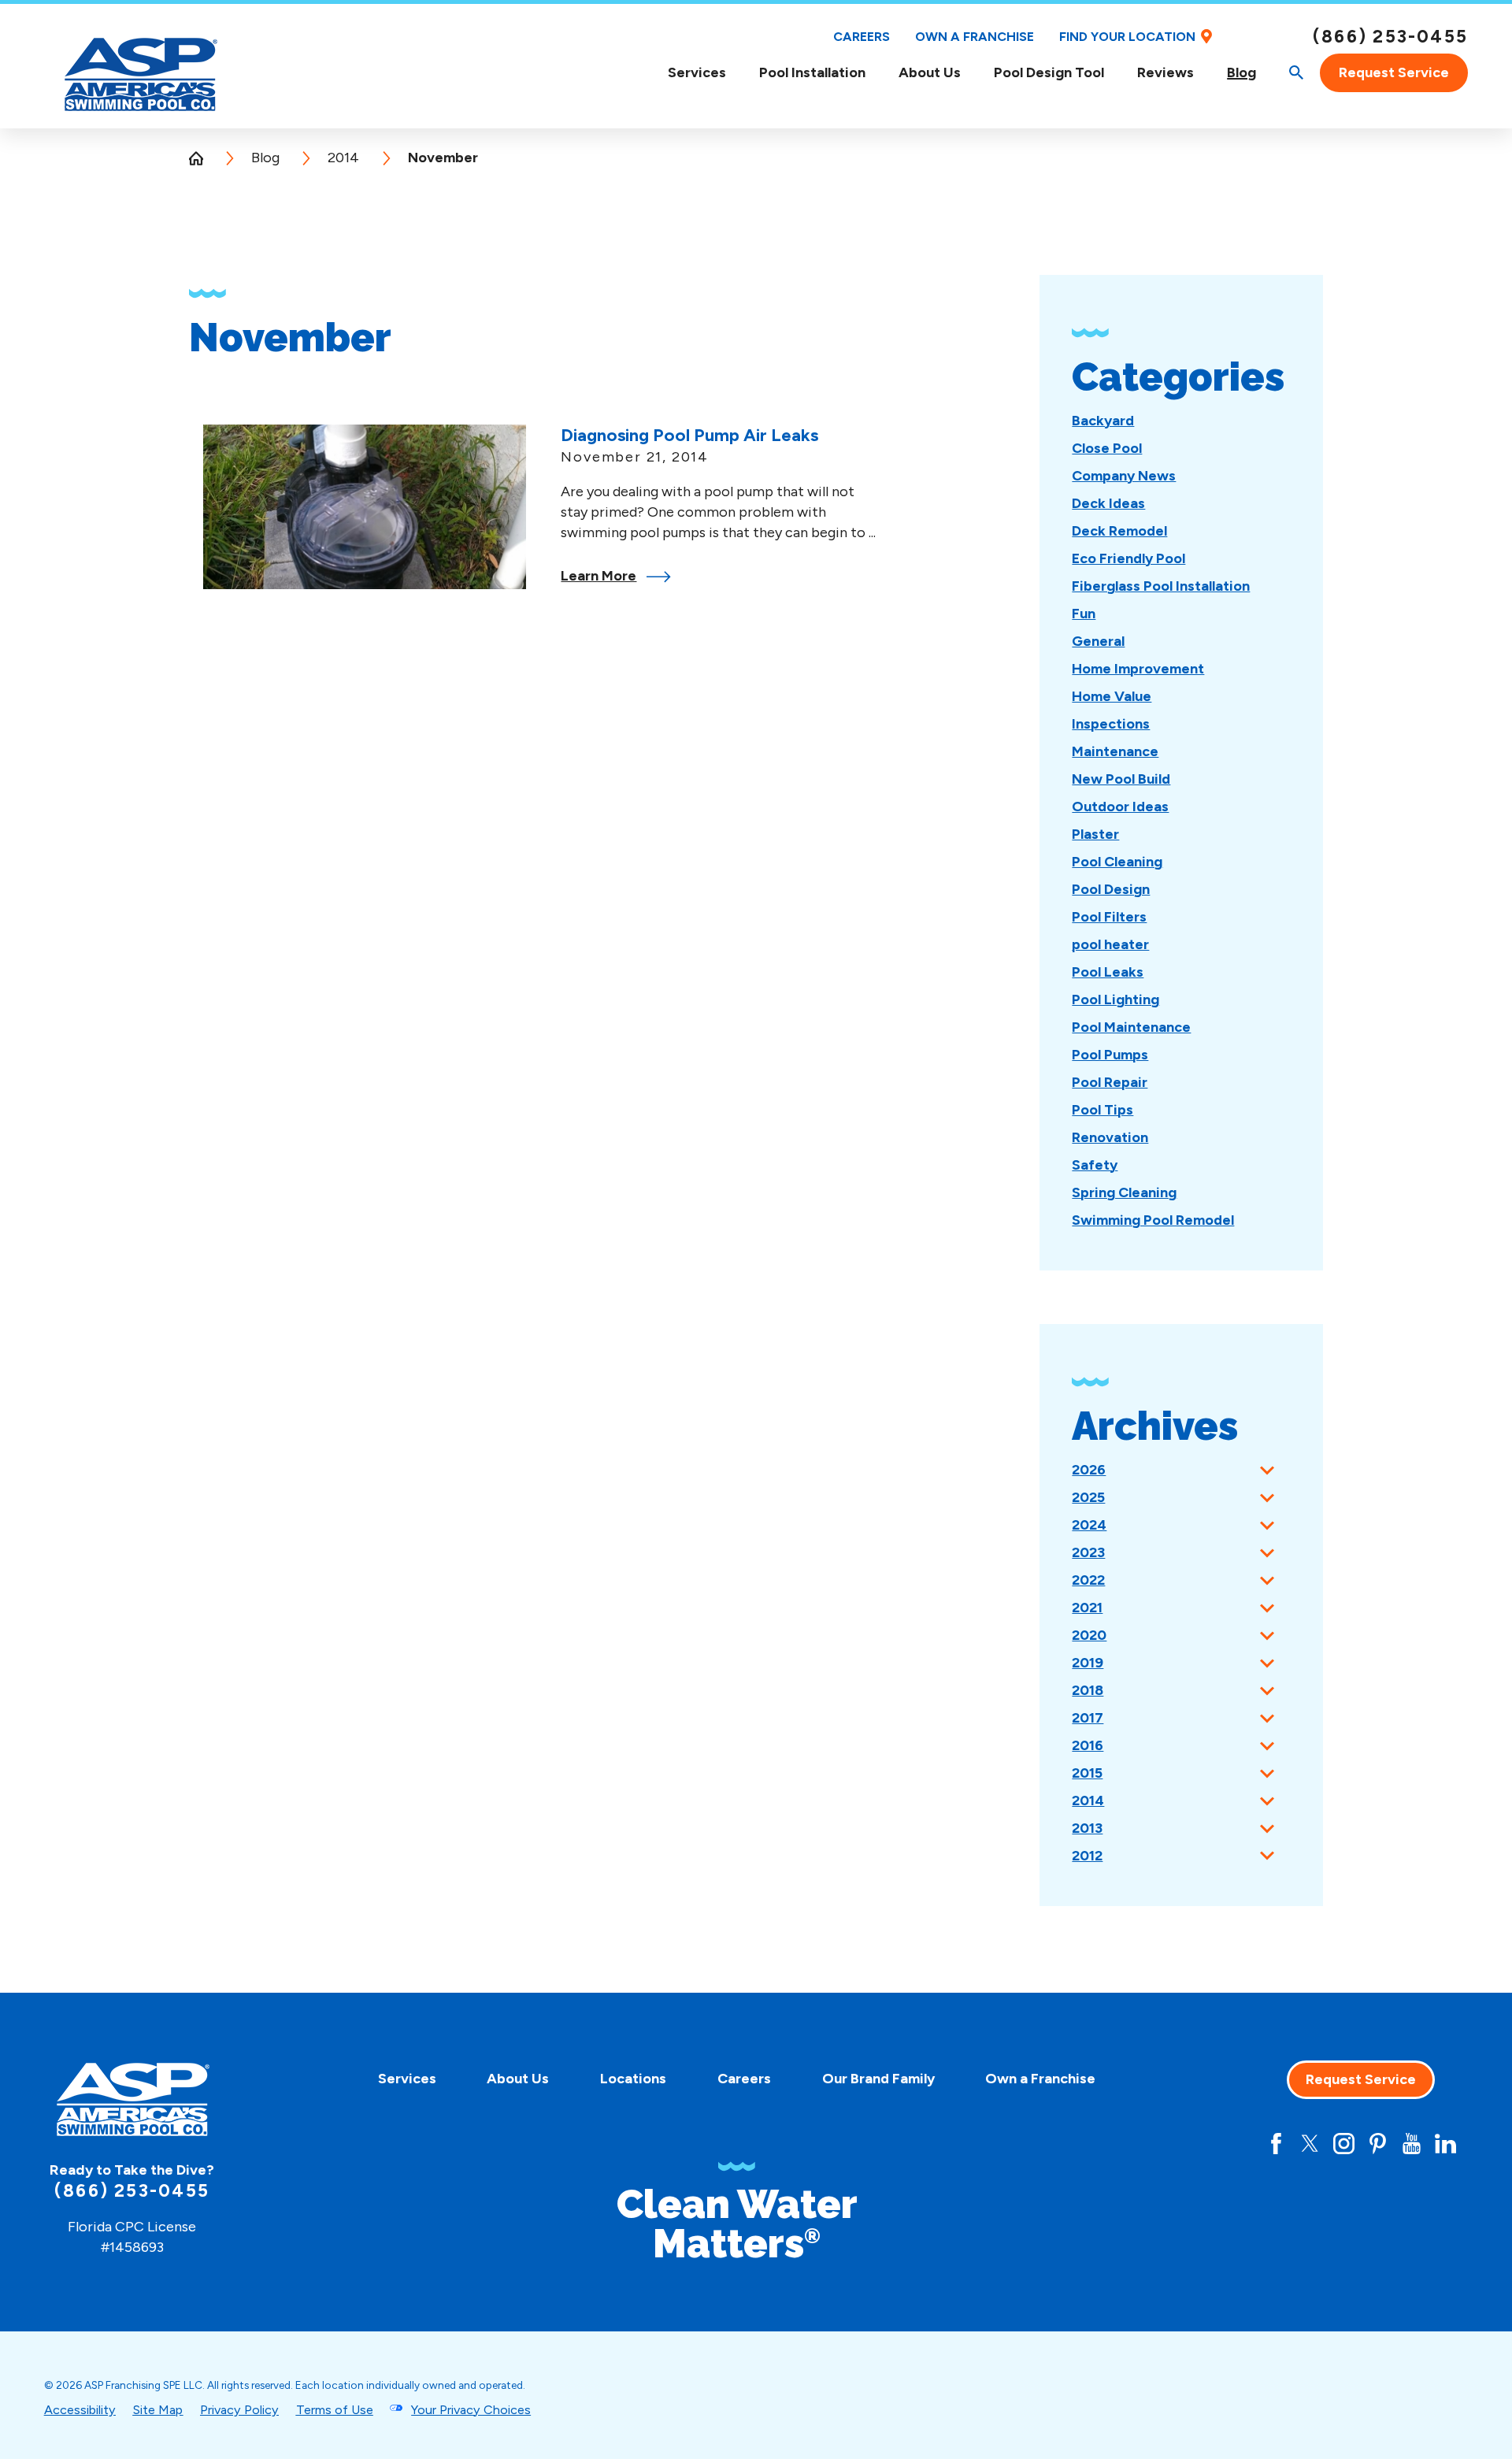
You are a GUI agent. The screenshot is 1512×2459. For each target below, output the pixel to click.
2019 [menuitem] (1088, 1663)
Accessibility (80, 2410)
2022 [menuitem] (1088, 1580)
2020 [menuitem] (1089, 1635)
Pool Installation (812, 72)
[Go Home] (203, 158)
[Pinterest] (1378, 2144)
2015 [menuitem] (1087, 1773)
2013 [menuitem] (1087, 1828)
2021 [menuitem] (1087, 1608)
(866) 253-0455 (1390, 37)
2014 (343, 158)
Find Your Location (1127, 37)
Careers (862, 37)
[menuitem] (697, 73)
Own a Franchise (975, 37)
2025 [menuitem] (1088, 1497)
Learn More (598, 576)
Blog (1241, 73)
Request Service (1394, 72)
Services (697, 73)
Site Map (157, 2410)
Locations (633, 2079)
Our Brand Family (878, 2079)
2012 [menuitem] (1087, 1856)
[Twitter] (1310, 2144)
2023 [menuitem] (1088, 1552)
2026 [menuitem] (1089, 1470)
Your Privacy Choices (471, 2410)
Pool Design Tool (1049, 72)
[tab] (1267, 1470)
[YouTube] (1412, 2144)
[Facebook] (1276, 2144)
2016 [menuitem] (1088, 1745)
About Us (930, 73)
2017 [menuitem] (1088, 1718)
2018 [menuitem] (1088, 1690)
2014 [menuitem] (1088, 1801)
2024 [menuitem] (1089, 1525)
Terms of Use (335, 2410)
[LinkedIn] (1445, 2144)
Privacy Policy (239, 2410)
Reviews (1165, 72)
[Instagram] (1344, 2144)
